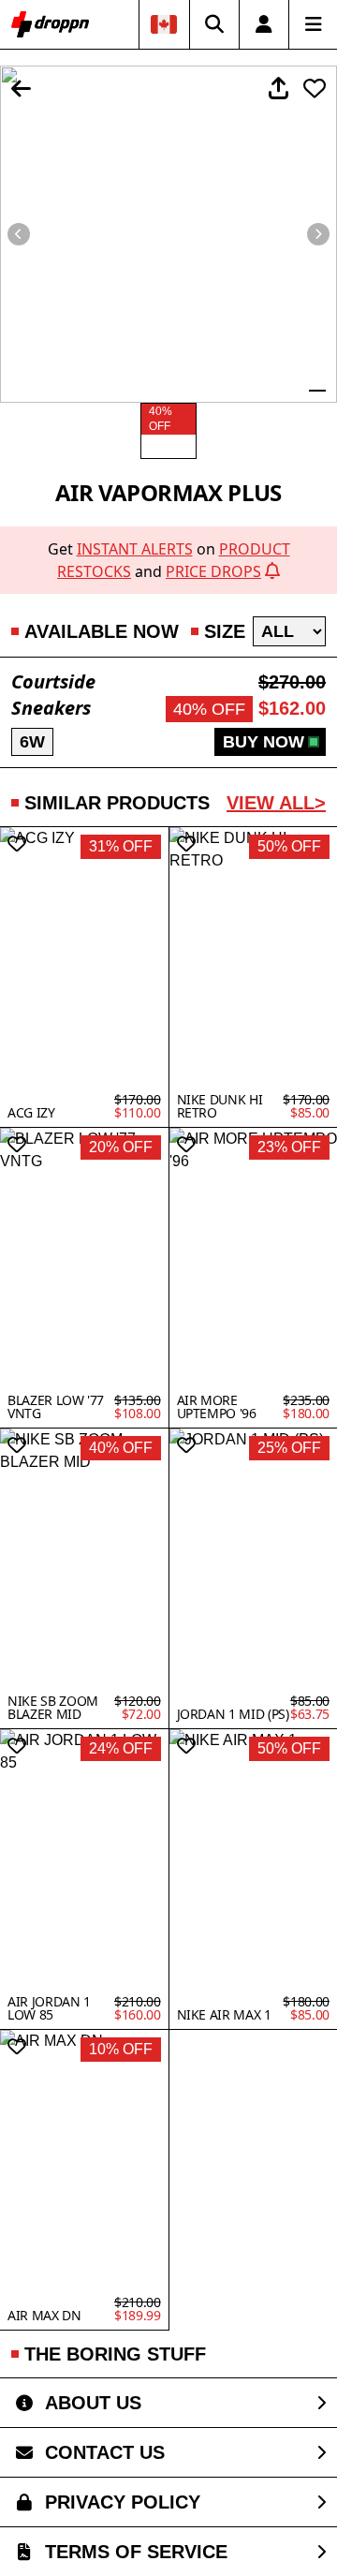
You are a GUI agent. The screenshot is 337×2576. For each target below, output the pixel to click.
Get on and (169, 560)
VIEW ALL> (276, 803)
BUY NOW (264, 742)
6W (32, 742)
